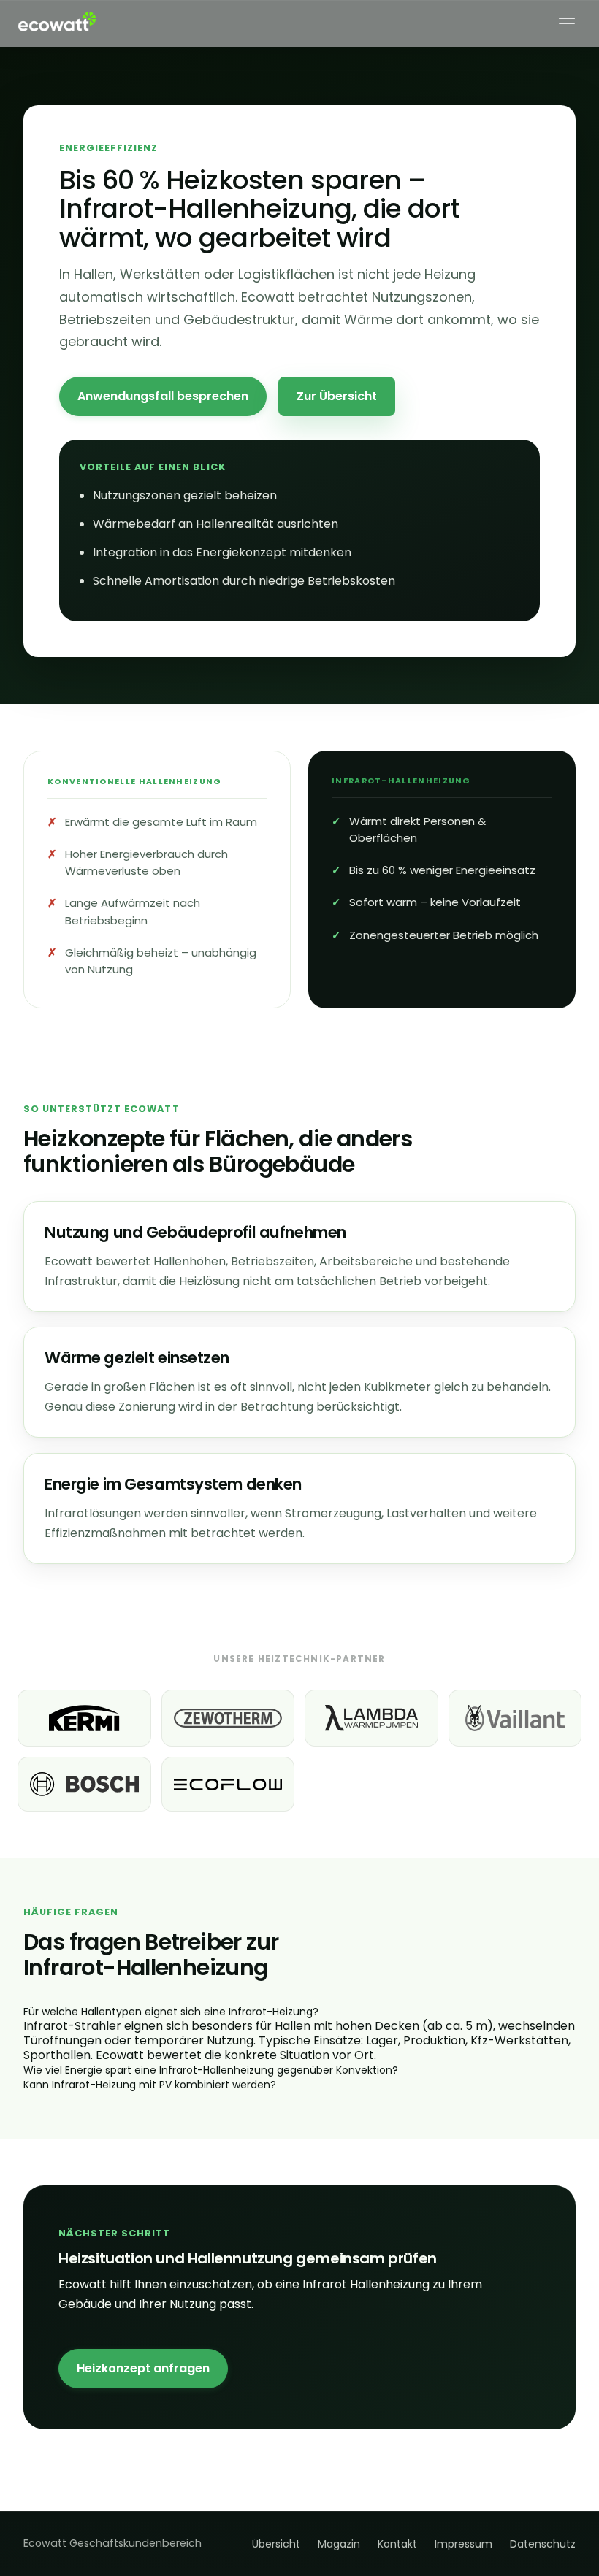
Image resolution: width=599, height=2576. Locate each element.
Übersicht (276, 2544)
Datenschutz (543, 2544)
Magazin (339, 2544)
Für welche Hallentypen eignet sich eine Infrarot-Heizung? (171, 2012)
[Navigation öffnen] (567, 23)
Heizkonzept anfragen (143, 2368)
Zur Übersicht (337, 396)
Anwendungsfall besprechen (163, 396)
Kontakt (397, 2544)
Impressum (463, 2544)
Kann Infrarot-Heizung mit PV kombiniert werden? (150, 2085)
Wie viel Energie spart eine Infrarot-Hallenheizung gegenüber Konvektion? (211, 2070)
